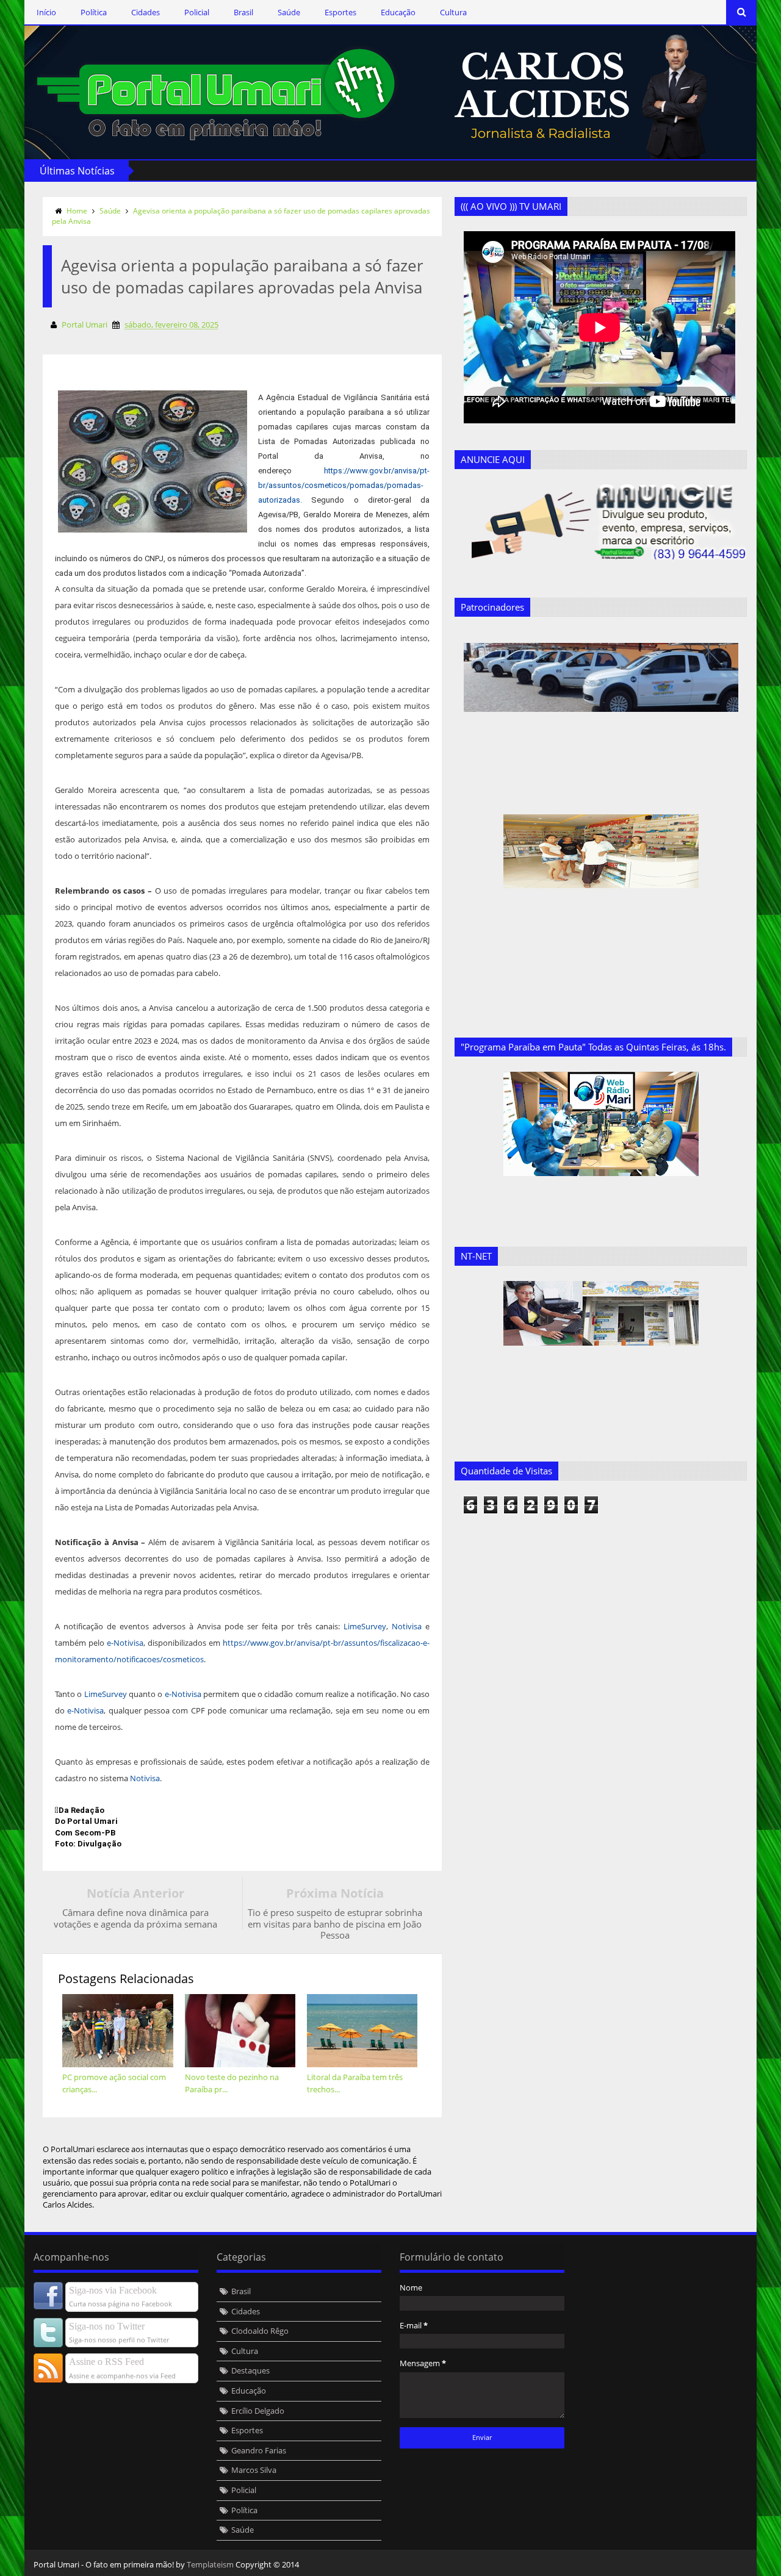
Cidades (146, 12)
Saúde (289, 12)
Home (77, 211)
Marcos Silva (254, 2470)
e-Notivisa (125, 1643)
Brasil (243, 12)
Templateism (210, 2564)
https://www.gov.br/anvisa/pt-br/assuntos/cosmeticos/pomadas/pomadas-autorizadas (344, 485)
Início (46, 12)
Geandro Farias (259, 2450)
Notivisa (407, 1626)
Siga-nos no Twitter (107, 2326)
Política (94, 12)
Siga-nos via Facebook (113, 2290)
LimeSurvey (365, 1626)
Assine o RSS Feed (106, 2362)
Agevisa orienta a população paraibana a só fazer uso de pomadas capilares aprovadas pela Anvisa (241, 216)
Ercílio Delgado (258, 2411)
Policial (197, 12)
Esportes (340, 12)
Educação (398, 12)
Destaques (250, 2370)
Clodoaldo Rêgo (260, 2331)
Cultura (453, 12)
